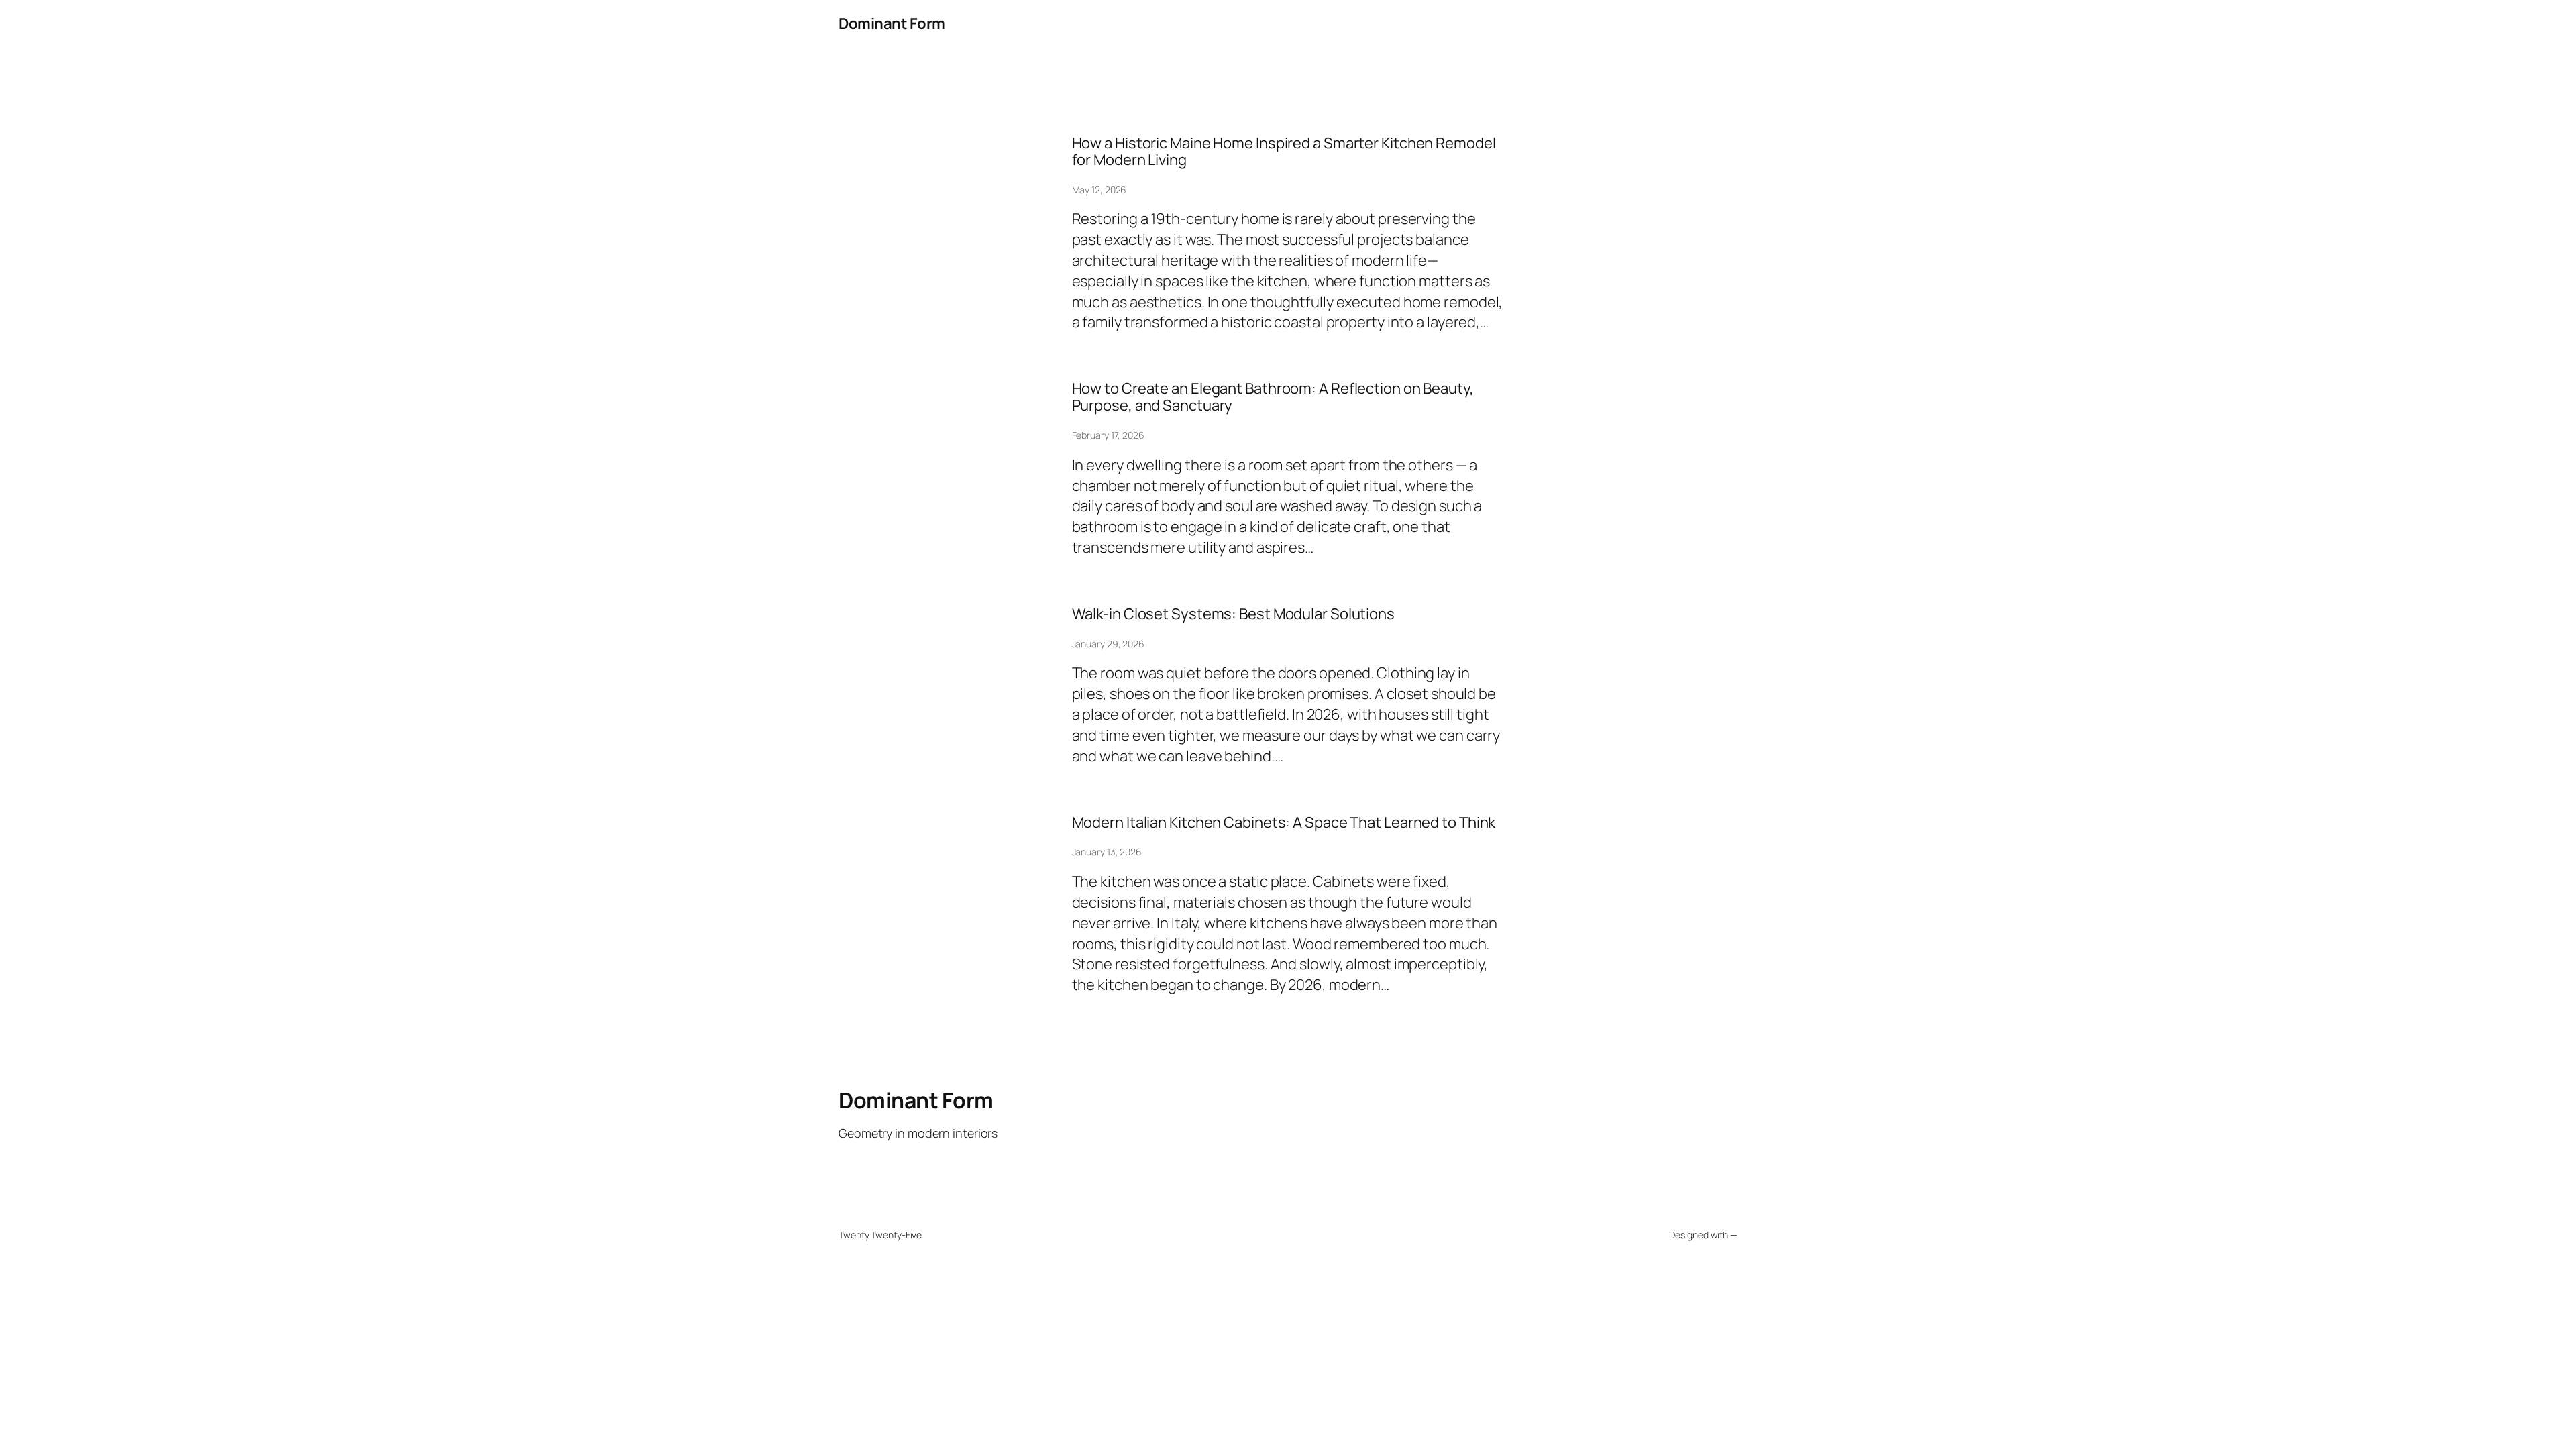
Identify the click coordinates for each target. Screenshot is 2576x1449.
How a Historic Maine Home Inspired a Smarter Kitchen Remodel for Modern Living (1284, 152)
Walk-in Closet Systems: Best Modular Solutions (1233, 614)
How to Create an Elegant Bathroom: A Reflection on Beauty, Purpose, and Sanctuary (1273, 397)
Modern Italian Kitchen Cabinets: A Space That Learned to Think (1284, 823)
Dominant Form (892, 23)
